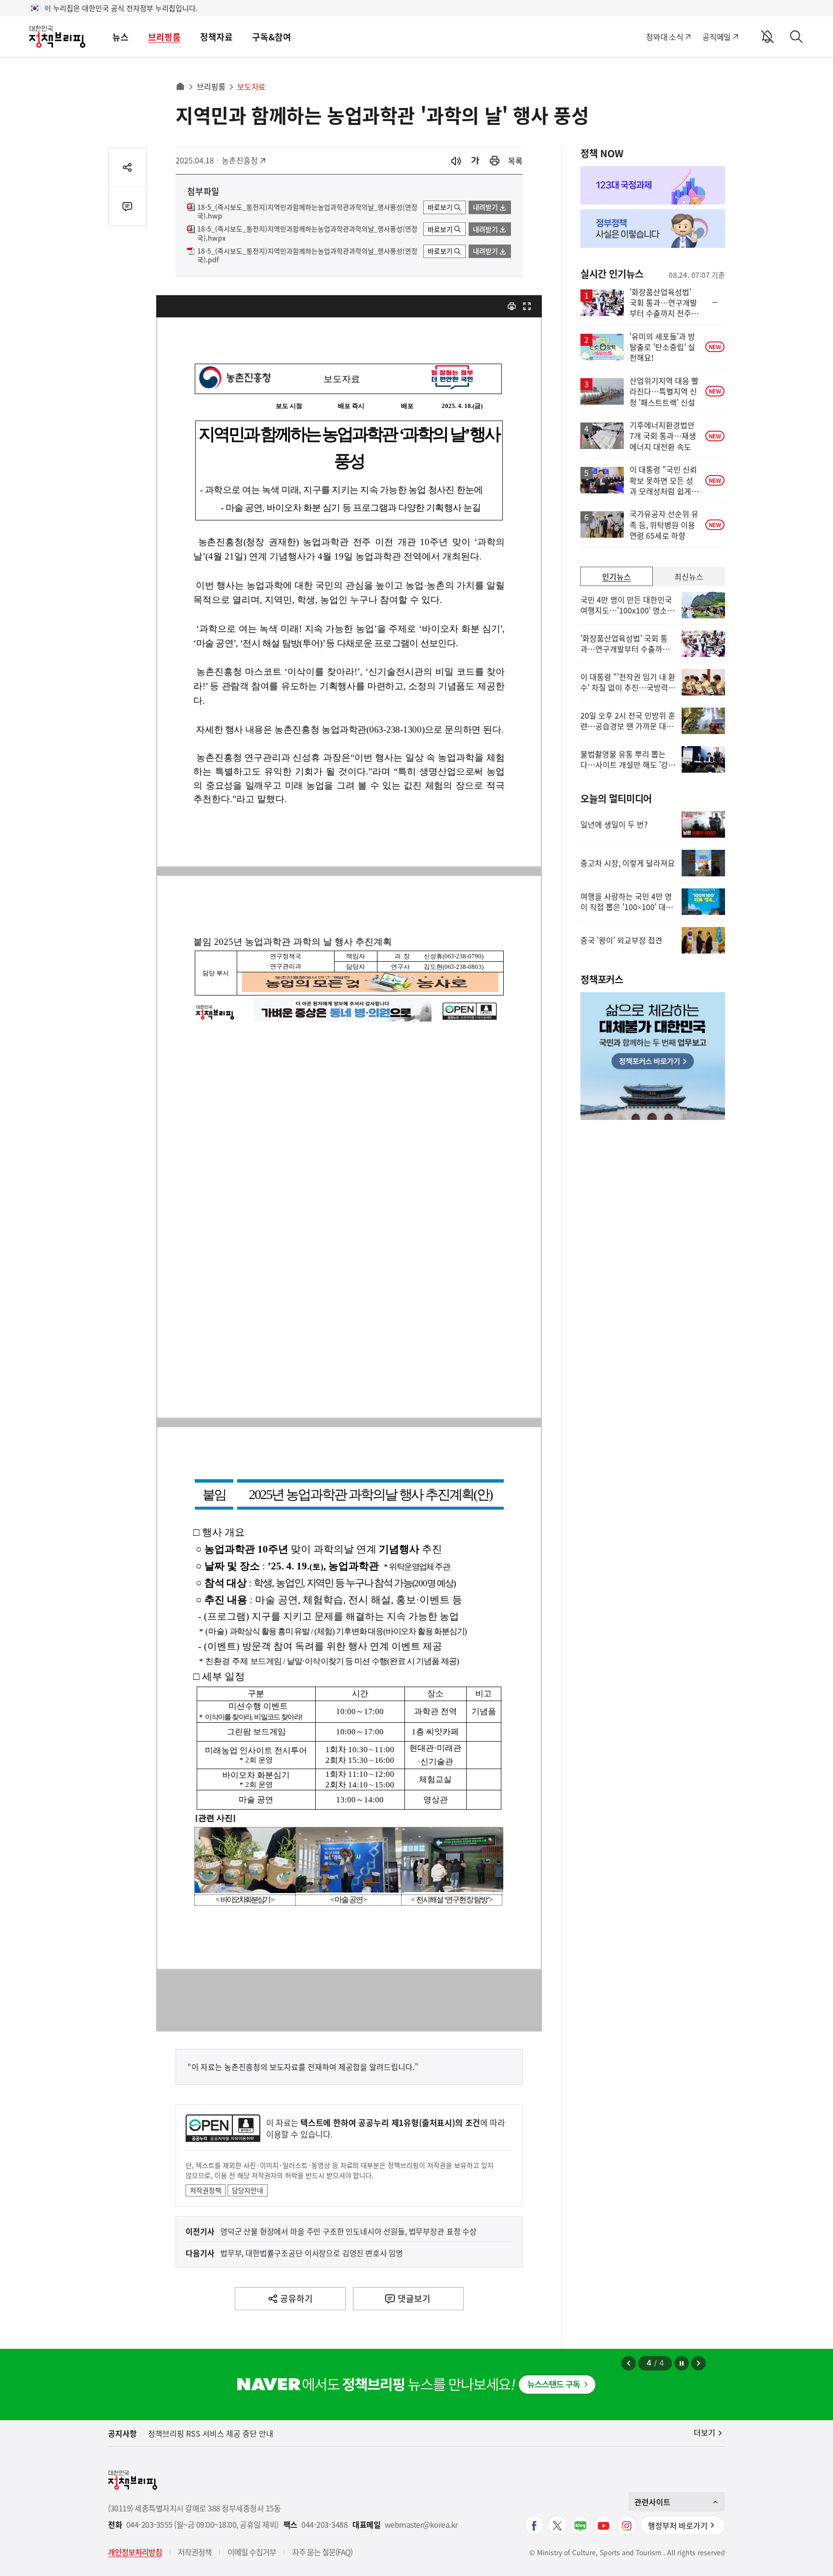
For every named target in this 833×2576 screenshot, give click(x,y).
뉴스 (121, 37)
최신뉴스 (689, 576)
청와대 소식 (665, 37)
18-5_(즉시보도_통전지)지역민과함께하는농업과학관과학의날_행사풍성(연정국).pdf (307, 256)
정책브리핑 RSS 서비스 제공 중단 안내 (211, 2433)
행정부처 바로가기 (678, 2525)
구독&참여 (272, 37)
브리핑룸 (164, 37)
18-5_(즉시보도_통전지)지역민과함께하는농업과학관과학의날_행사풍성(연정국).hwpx (307, 233)
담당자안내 (248, 2190)
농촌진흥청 (243, 160)
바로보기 (440, 207)
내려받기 (485, 207)
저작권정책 (206, 2190)
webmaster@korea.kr (421, 2525)
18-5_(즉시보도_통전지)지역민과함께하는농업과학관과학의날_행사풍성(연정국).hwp (307, 212)
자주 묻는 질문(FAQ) (322, 2552)
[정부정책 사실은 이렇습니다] (653, 229)
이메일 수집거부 (252, 2552)
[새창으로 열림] (495, 161)
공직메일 (717, 37)
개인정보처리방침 (135, 2552)
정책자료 (216, 37)
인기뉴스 (617, 576)
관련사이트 (652, 2502)
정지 (682, 2363)
